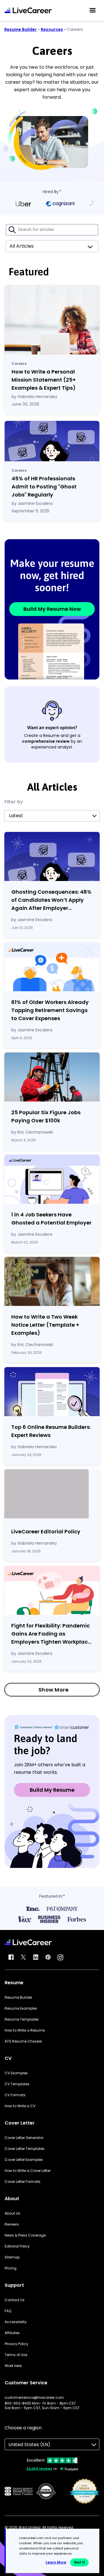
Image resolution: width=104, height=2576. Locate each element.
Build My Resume (52, 1790)
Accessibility (16, 2322)
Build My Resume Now (52, 609)
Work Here (13, 2366)
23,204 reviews (39, 2469)
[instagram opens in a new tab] (60, 1957)
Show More (54, 1690)
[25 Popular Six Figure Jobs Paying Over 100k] (52, 1077)
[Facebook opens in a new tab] (11, 1957)
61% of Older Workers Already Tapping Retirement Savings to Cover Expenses (50, 1010)
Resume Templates (22, 2019)
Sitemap (12, 2257)
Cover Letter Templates (25, 2149)
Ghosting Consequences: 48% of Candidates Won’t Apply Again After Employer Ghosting (51, 900)
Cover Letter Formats (23, 2182)
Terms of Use (16, 2355)
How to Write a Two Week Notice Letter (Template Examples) (45, 1325)
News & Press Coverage (25, 2235)
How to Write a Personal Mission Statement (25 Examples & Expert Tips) (44, 380)
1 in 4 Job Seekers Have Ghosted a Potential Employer (51, 1219)
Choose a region (23, 2428)
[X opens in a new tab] (23, 1957)
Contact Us (15, 2300)
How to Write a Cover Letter (28, 2171)
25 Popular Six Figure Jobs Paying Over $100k (46, 1116)
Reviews (12, 2224)
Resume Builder (21, 29)
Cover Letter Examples (24, 2160)
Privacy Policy (16, 2344)
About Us (12, 2213)
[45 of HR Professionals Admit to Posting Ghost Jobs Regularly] (52, 441)
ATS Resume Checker (23, 2041)
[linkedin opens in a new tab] (36, 1957)
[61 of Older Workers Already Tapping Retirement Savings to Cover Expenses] (52, 967)
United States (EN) (29, 2445)
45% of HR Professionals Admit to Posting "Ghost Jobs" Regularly (44, 487)
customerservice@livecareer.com (34, 2398)
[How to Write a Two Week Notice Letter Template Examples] (52, 1281)
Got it (79, 2562)
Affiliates (12, 2333)
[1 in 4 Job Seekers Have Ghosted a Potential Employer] (52, 1179)
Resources (52, 29)
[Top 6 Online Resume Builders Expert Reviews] (52, 1392)
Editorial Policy (17, 2246)
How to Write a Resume (25, 2030)
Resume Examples (21, 2008)
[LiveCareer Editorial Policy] (52, 1495)
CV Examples (16, 2073)
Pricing (11, 2268)
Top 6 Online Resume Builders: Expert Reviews (51, 1431)
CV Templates (17, 2084)
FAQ (8, 2311)
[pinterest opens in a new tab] (48, 1957)
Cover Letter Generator (24, 2138)
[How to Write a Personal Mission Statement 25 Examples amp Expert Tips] (52, 320)
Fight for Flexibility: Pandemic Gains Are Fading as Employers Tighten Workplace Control (51, 1634)
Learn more (56, 2562)
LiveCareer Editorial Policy (46, 1531)
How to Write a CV (20, 2106)
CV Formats (15, 2095)
